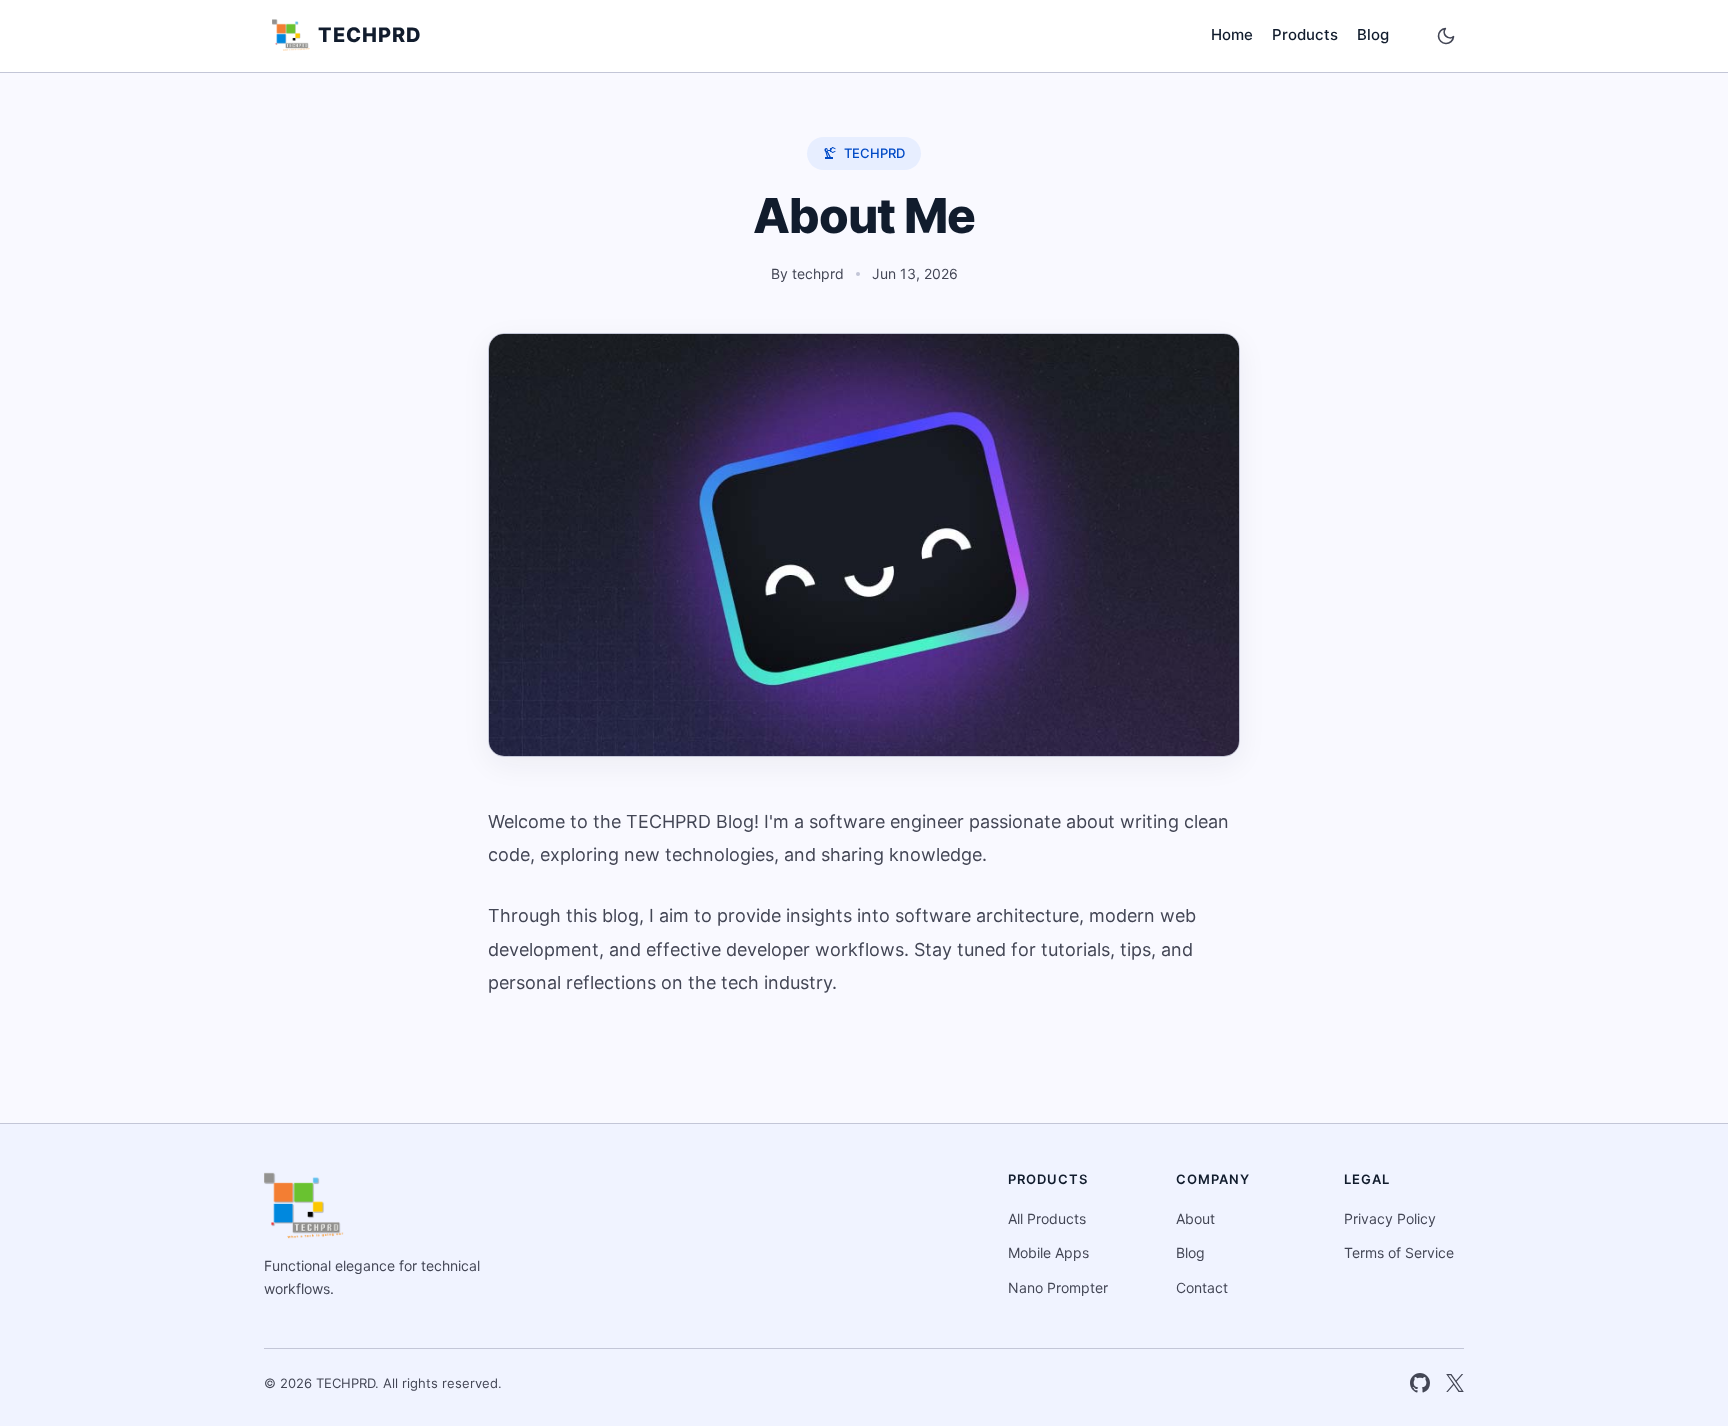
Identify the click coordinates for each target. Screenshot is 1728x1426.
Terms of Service (1399, 1252)
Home (1232, 34)
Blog (1373, 34)
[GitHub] (1420, 1383)
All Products (1047, 1218)
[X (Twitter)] (1455, 1383)
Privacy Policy (1390, 1218)
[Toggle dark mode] (1446, 36)
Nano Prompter (1058, 1287)
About (1195, 1218)
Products (1305, 34)
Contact (1202, 1287)
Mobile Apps (1048, 1252)
